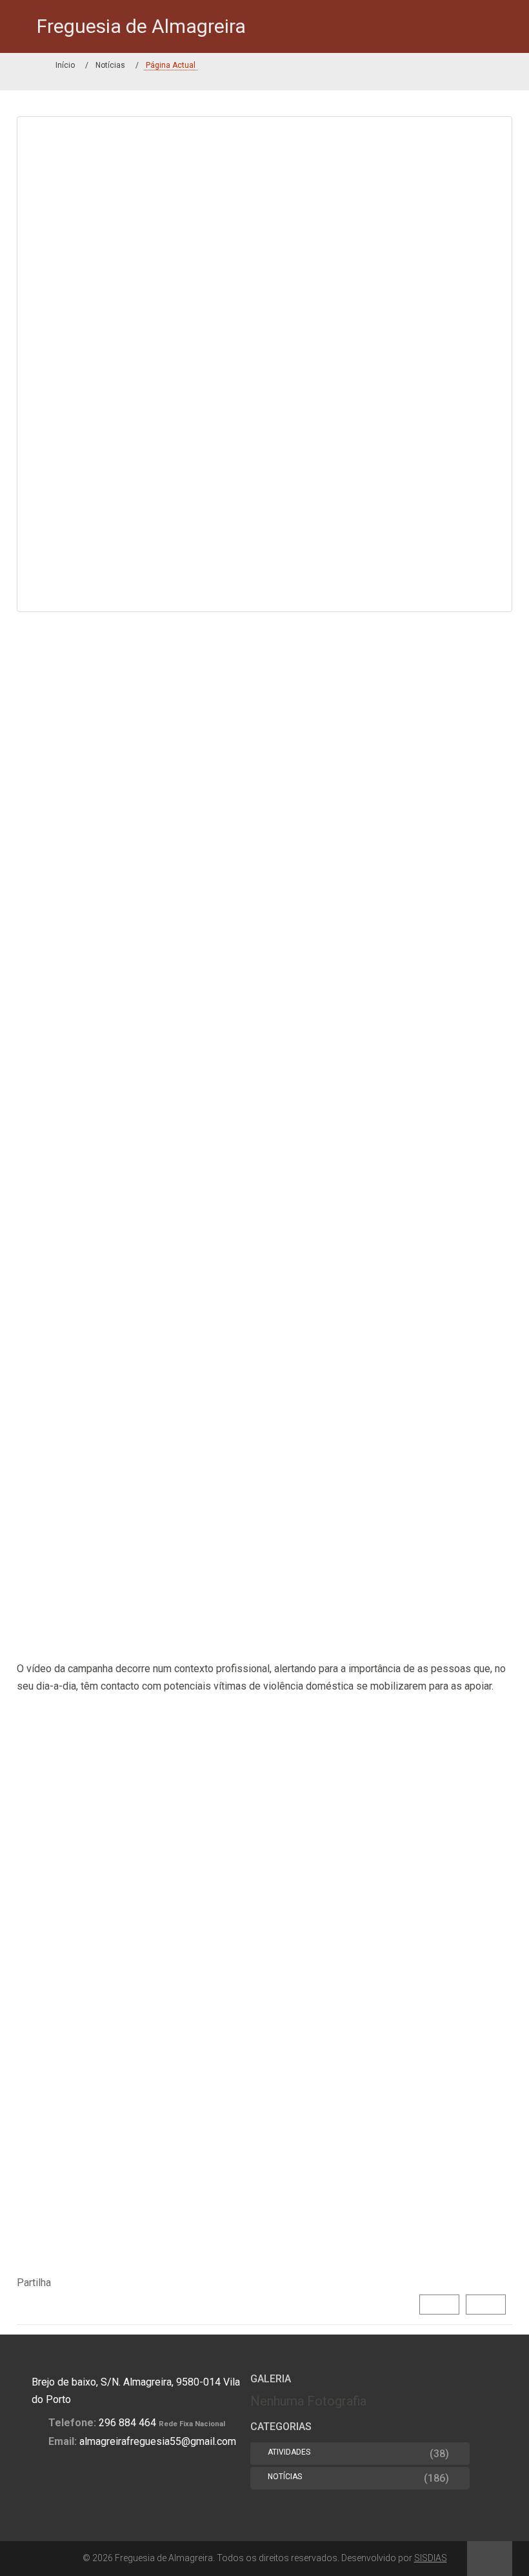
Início (65, 65)
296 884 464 (127, 2423)
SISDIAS (431, 2558)
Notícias (110, 65)
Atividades (289, 2452)
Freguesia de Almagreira (141, 26)
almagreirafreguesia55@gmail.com (158, 2441)
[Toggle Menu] (20, 26)
